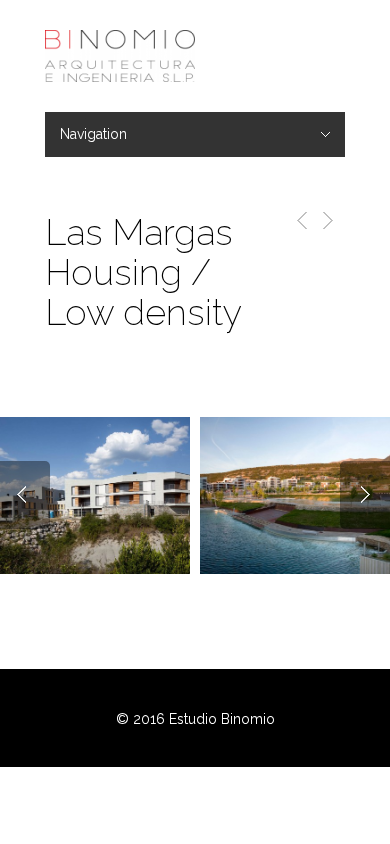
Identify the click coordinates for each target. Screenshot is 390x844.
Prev (25, 495)
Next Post (326, 220)
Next (365, 495)
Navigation (93, 134)
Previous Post (298, 220)
